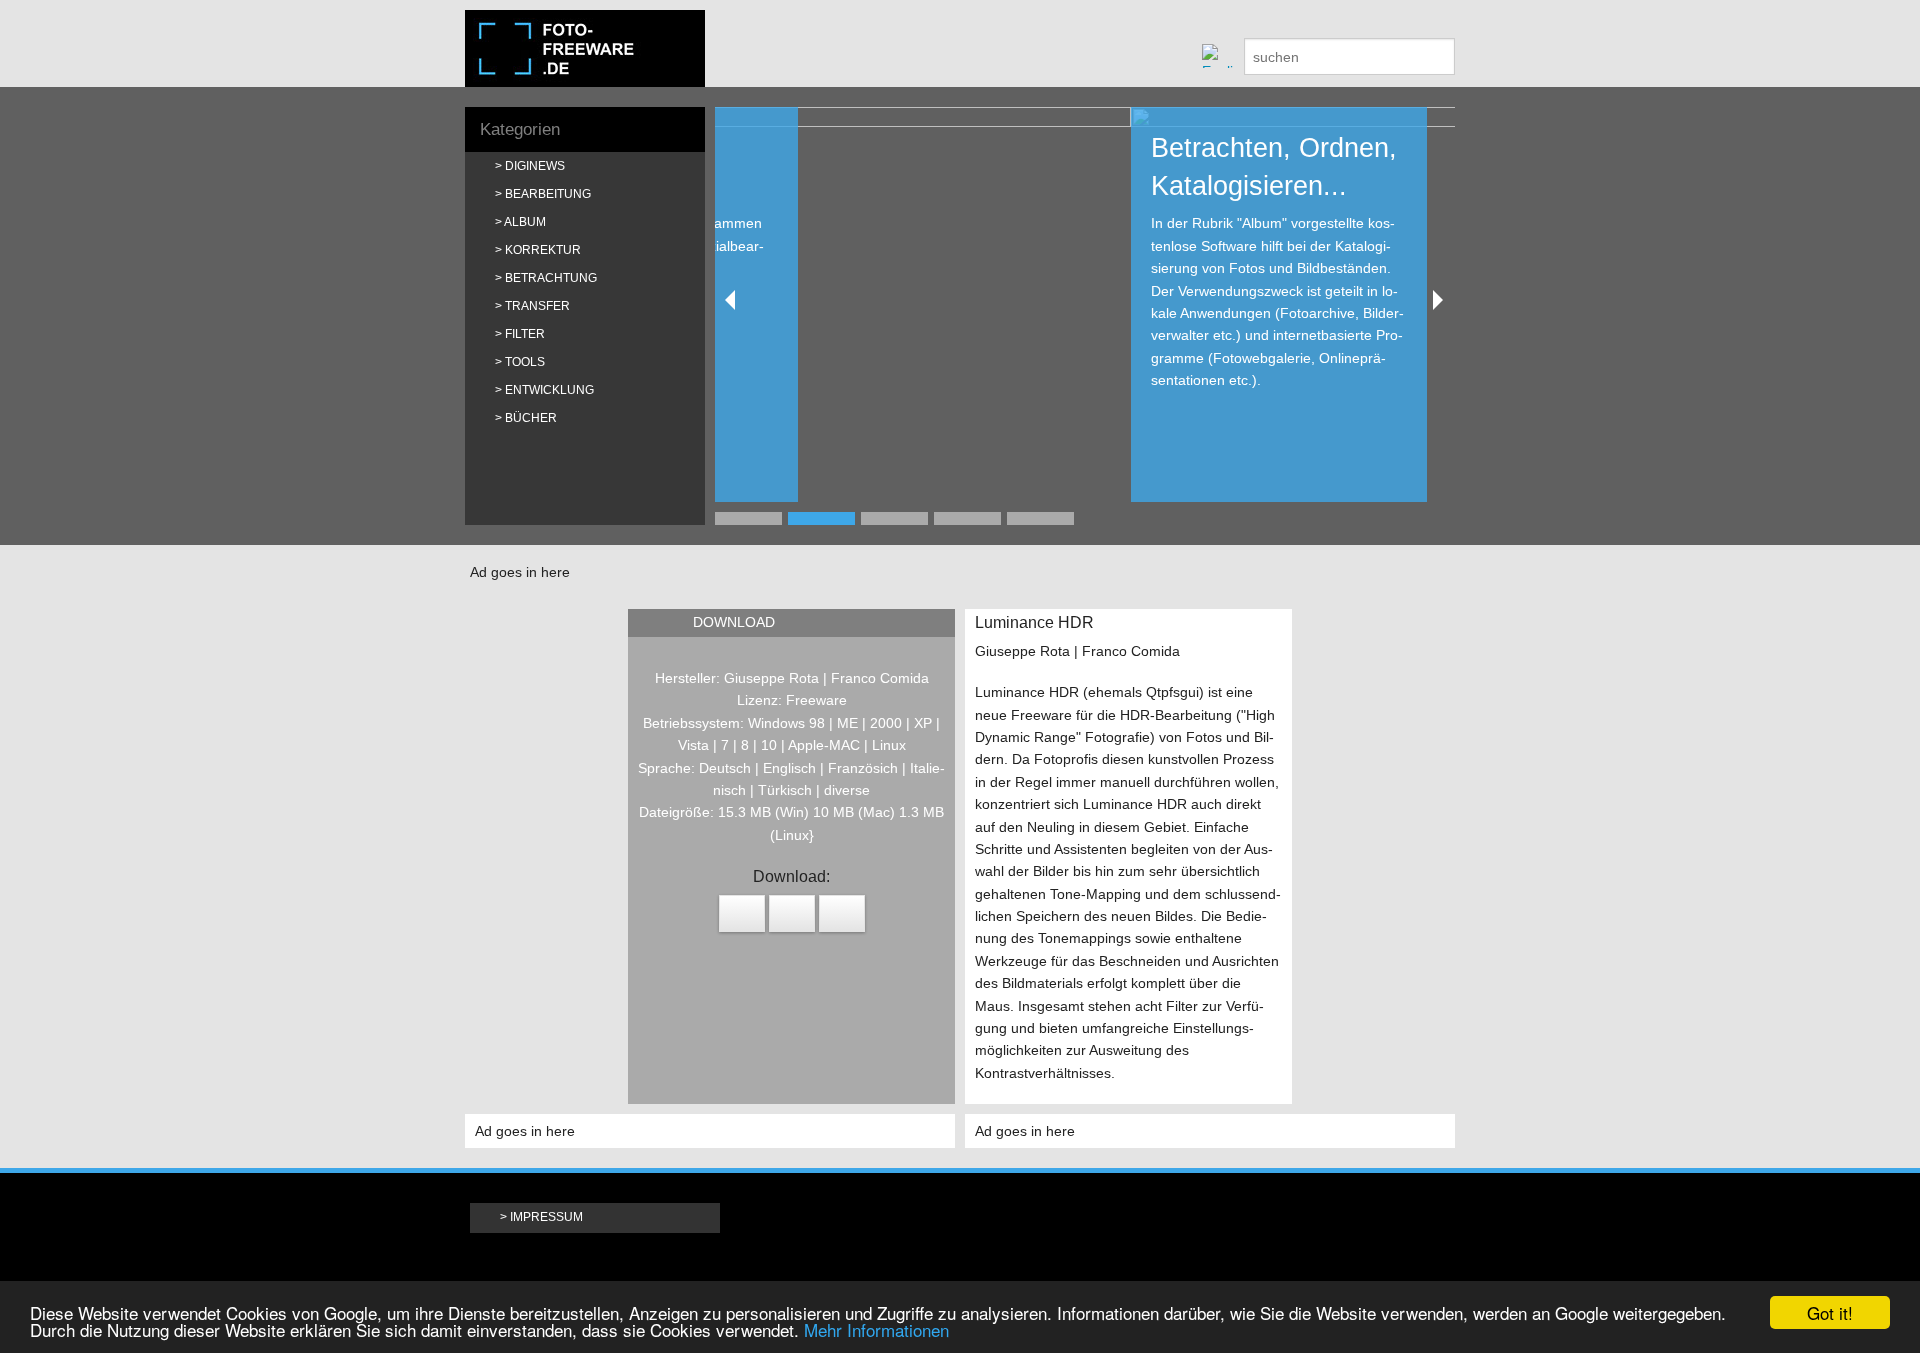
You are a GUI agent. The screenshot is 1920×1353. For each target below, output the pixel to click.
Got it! (1830, 1312)
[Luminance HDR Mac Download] (742, 913)
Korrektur (543, 250)
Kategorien (520, 129)
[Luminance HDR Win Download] (842, 913)
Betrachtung (551, 278)
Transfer (537, 306)
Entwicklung (549, 390)
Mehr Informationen (876, 1329)
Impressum (546, 1217)
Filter (525, 334)
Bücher (531, 418)
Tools (525, 362)
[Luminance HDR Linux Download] (792, 913)
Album (525, 222)
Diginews (535, 166)
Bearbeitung (548, 194)
